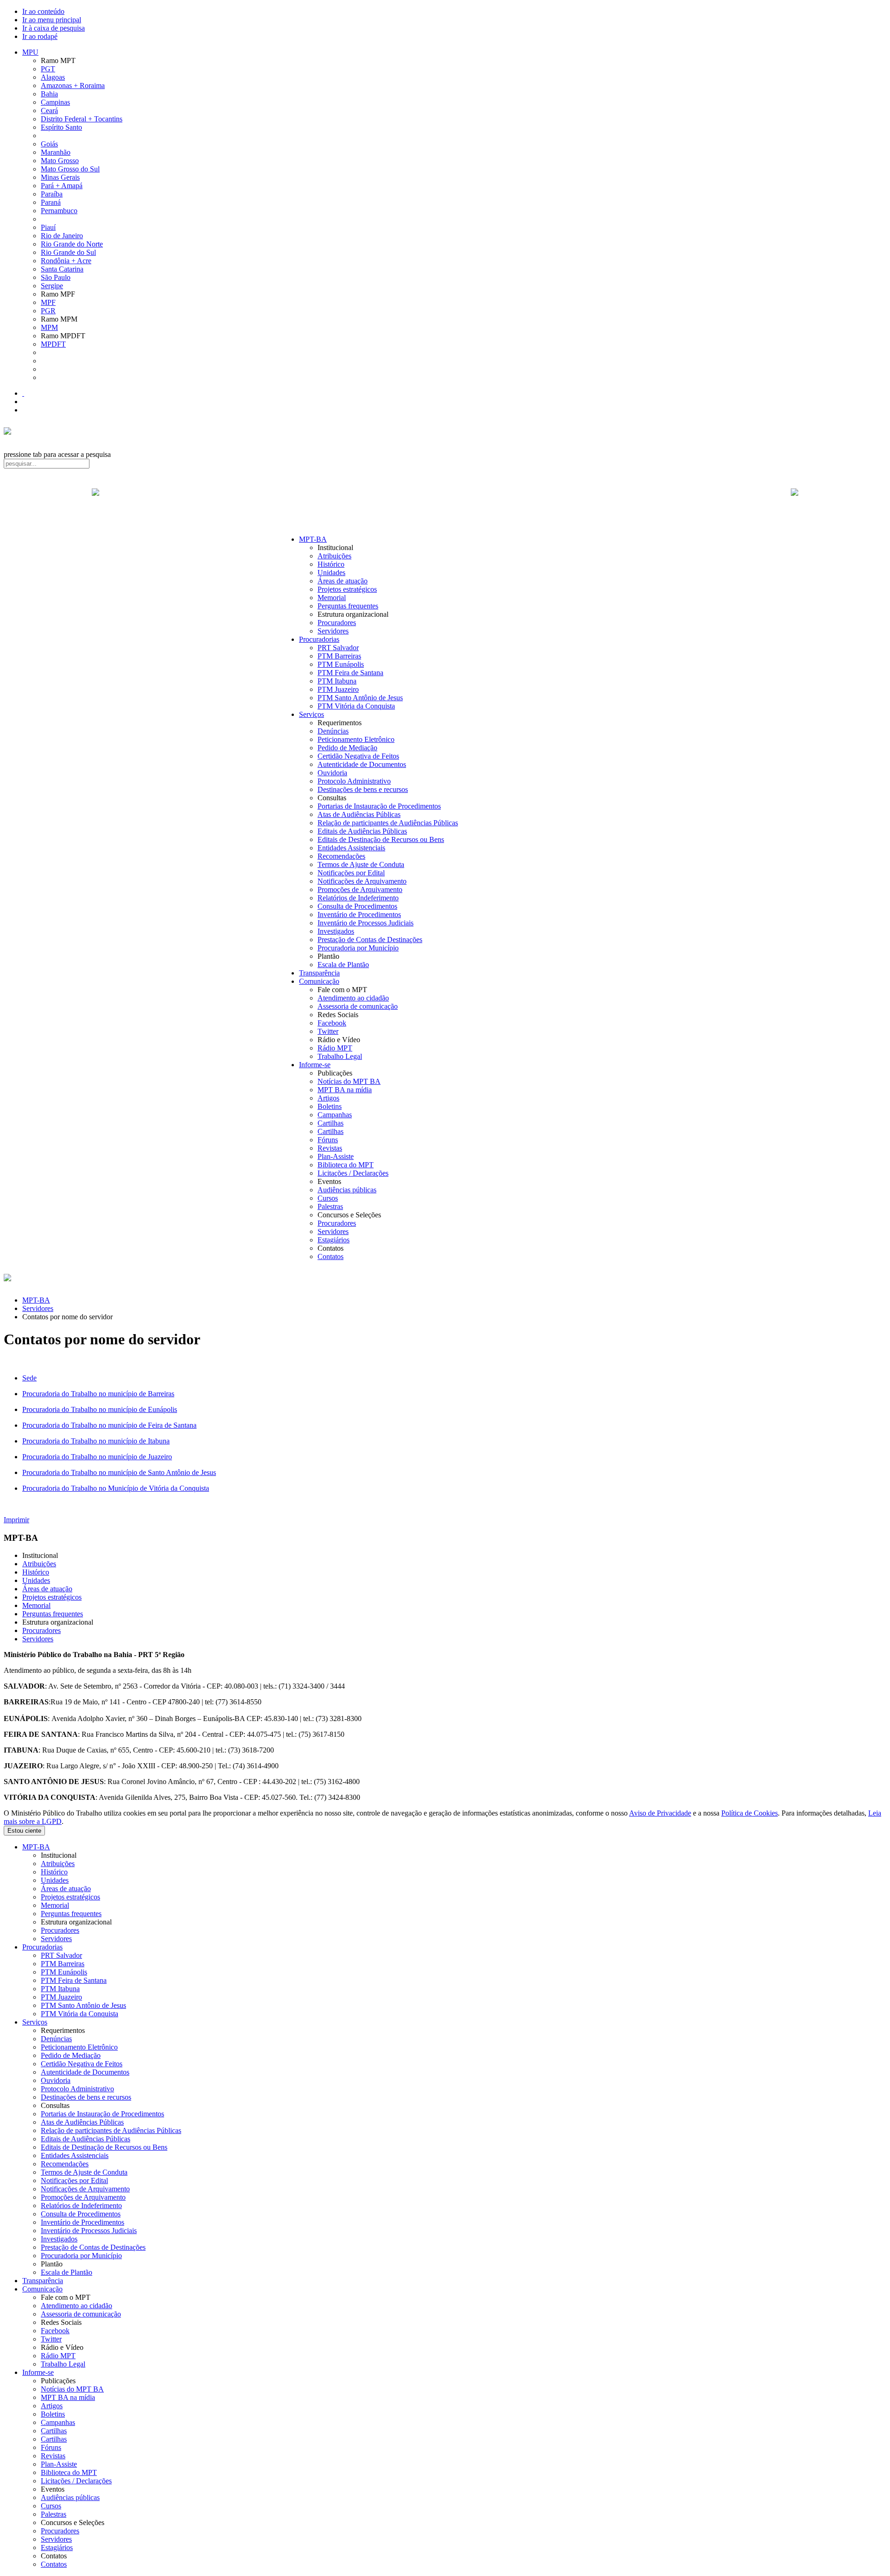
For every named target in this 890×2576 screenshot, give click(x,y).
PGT (48, 69)
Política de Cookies (750, 1813)
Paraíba (52, 194)
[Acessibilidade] (23, 393)
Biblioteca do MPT (346, 1165)
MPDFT (53, 344)
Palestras (330, 1206)
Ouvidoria (332, 773)
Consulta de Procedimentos (357, 906)
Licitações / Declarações (353, 1173)
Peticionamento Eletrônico (356, 739)
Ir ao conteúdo (43, 11)
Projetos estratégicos (347, 589)
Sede (29, 1378)
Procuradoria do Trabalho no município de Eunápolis (100, 1409)
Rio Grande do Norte (72, 244)
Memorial (332, 598)
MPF (48, 302)
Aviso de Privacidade (660, 1813)
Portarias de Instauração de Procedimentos (379, 806)
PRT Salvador (338, 648)
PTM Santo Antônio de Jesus (360, 698)
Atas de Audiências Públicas (359, 814)
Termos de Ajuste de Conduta (361, 864)
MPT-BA (313, 539)
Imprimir (16, 1520)
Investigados (336, 931)
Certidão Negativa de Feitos (358, 756)
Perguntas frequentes (348, 606)
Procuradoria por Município (358, 948)
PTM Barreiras (339, 656)
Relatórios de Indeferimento (358, 898)
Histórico (331, 564)
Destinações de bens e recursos (363, 789)
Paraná (51, 202)
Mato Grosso (60, 161)
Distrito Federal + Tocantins (82, 119)
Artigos (328, 1098)
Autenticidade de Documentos (362, 764)
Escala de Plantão (343, 965)
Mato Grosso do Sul (70, 169)
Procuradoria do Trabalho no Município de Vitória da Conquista (116, 1488)
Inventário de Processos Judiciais (366, 923)
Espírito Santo (61, 127)
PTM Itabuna (337, 681)
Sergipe (52, 286)
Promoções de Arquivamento (360, 889)
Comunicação (319, 981)
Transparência (319, 973)
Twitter (328, 1031)
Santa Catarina (62, 269)
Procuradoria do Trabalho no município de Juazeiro (97, 1457)
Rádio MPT (335, 1048)
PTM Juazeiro (338, 689)
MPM (49, 327)
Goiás (49, 144)
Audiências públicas (347, 1190)
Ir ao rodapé (40, 36)
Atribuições (334, 556)
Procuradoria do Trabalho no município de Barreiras (98, 1394)
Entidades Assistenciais (351, 848)
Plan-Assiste (336, 1156)
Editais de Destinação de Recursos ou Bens (381, 839)
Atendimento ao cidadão (353, 998)
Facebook (332, 1023)
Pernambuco (59, 211)
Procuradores (337, 623)
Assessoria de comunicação (358, 1006)
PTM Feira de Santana (350, 673)
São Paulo (56, 277)
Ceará (49, 111)
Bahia (49, 94)
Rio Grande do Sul (68, 252)
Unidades (331, 573)
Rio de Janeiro (62, 236)
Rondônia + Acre (66, 261)
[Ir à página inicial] (445, 502)
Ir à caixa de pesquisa (54, 28)
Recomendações (341, 856)
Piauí (48, 227)
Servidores (333, 631)
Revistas (330, 1148)
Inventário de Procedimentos (359, 915)
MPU (30, 52)
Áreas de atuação (343, 581)
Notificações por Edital (351, 873)
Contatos (331, 1256)
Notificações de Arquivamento (362, 881)
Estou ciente (24, 1831)
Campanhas (335, 1115)
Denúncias (333, 731)
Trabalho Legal (340, 1056)
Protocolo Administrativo (354, 781)
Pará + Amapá (62, 186)
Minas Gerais (60, 177)
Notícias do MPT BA (349, 1081)
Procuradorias (319, 639)
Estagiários (334, 1240)
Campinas (55, 102)
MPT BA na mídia (345, 1090)
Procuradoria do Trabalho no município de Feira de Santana (109, 1425)
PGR (48, 311)
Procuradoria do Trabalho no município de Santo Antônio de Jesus (119, 1472)
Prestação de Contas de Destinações (370, 940)
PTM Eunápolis (341, 664)
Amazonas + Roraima (73, 85)
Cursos (328, 1198)
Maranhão (56, 152)
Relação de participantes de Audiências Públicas (388, 823)
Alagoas (53, 77)
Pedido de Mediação (347, 748)
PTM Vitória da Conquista (356, 706)
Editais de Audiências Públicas (362, 831)
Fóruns (328, 1140)
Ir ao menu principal (52, 20)
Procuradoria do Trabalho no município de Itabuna (96, 1441)
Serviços (311, 714)
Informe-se (315, 1065)
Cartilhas (331, 1123)
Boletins (330, 1106)
